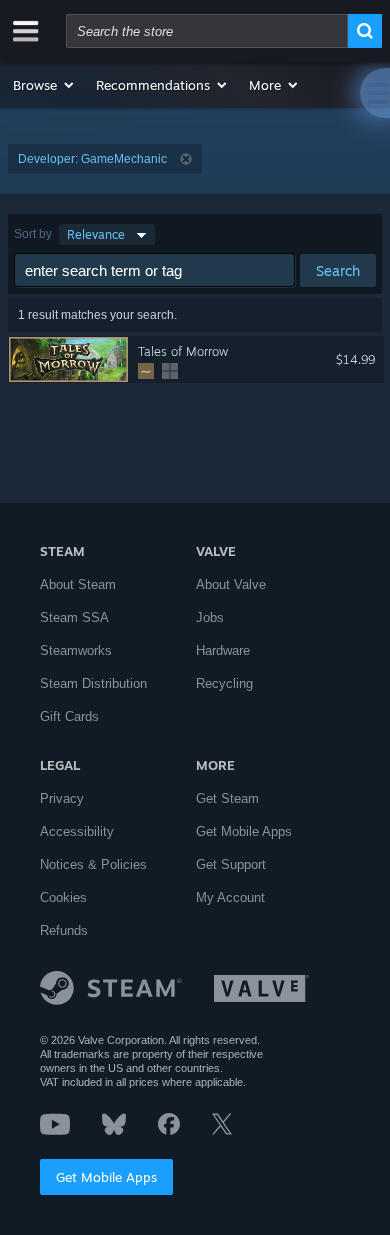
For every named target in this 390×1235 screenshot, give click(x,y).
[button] (44, 85)
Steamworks (76, 650)
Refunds (64, 930)
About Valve (231, 584)
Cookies (63, 897)
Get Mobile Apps (106, 1177)
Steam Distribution (93, 683)
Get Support (231, 864)
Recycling (224, 683)
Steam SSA (74, 617)
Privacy (62, 798)
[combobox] (207, 31)
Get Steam (227, 798)
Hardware (223, 650)
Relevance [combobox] (96, 234)
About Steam (78, 584)
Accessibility (77, 831)
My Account (230, 897)
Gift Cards (69, 716)
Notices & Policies (93, 864)
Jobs (210, 617)
